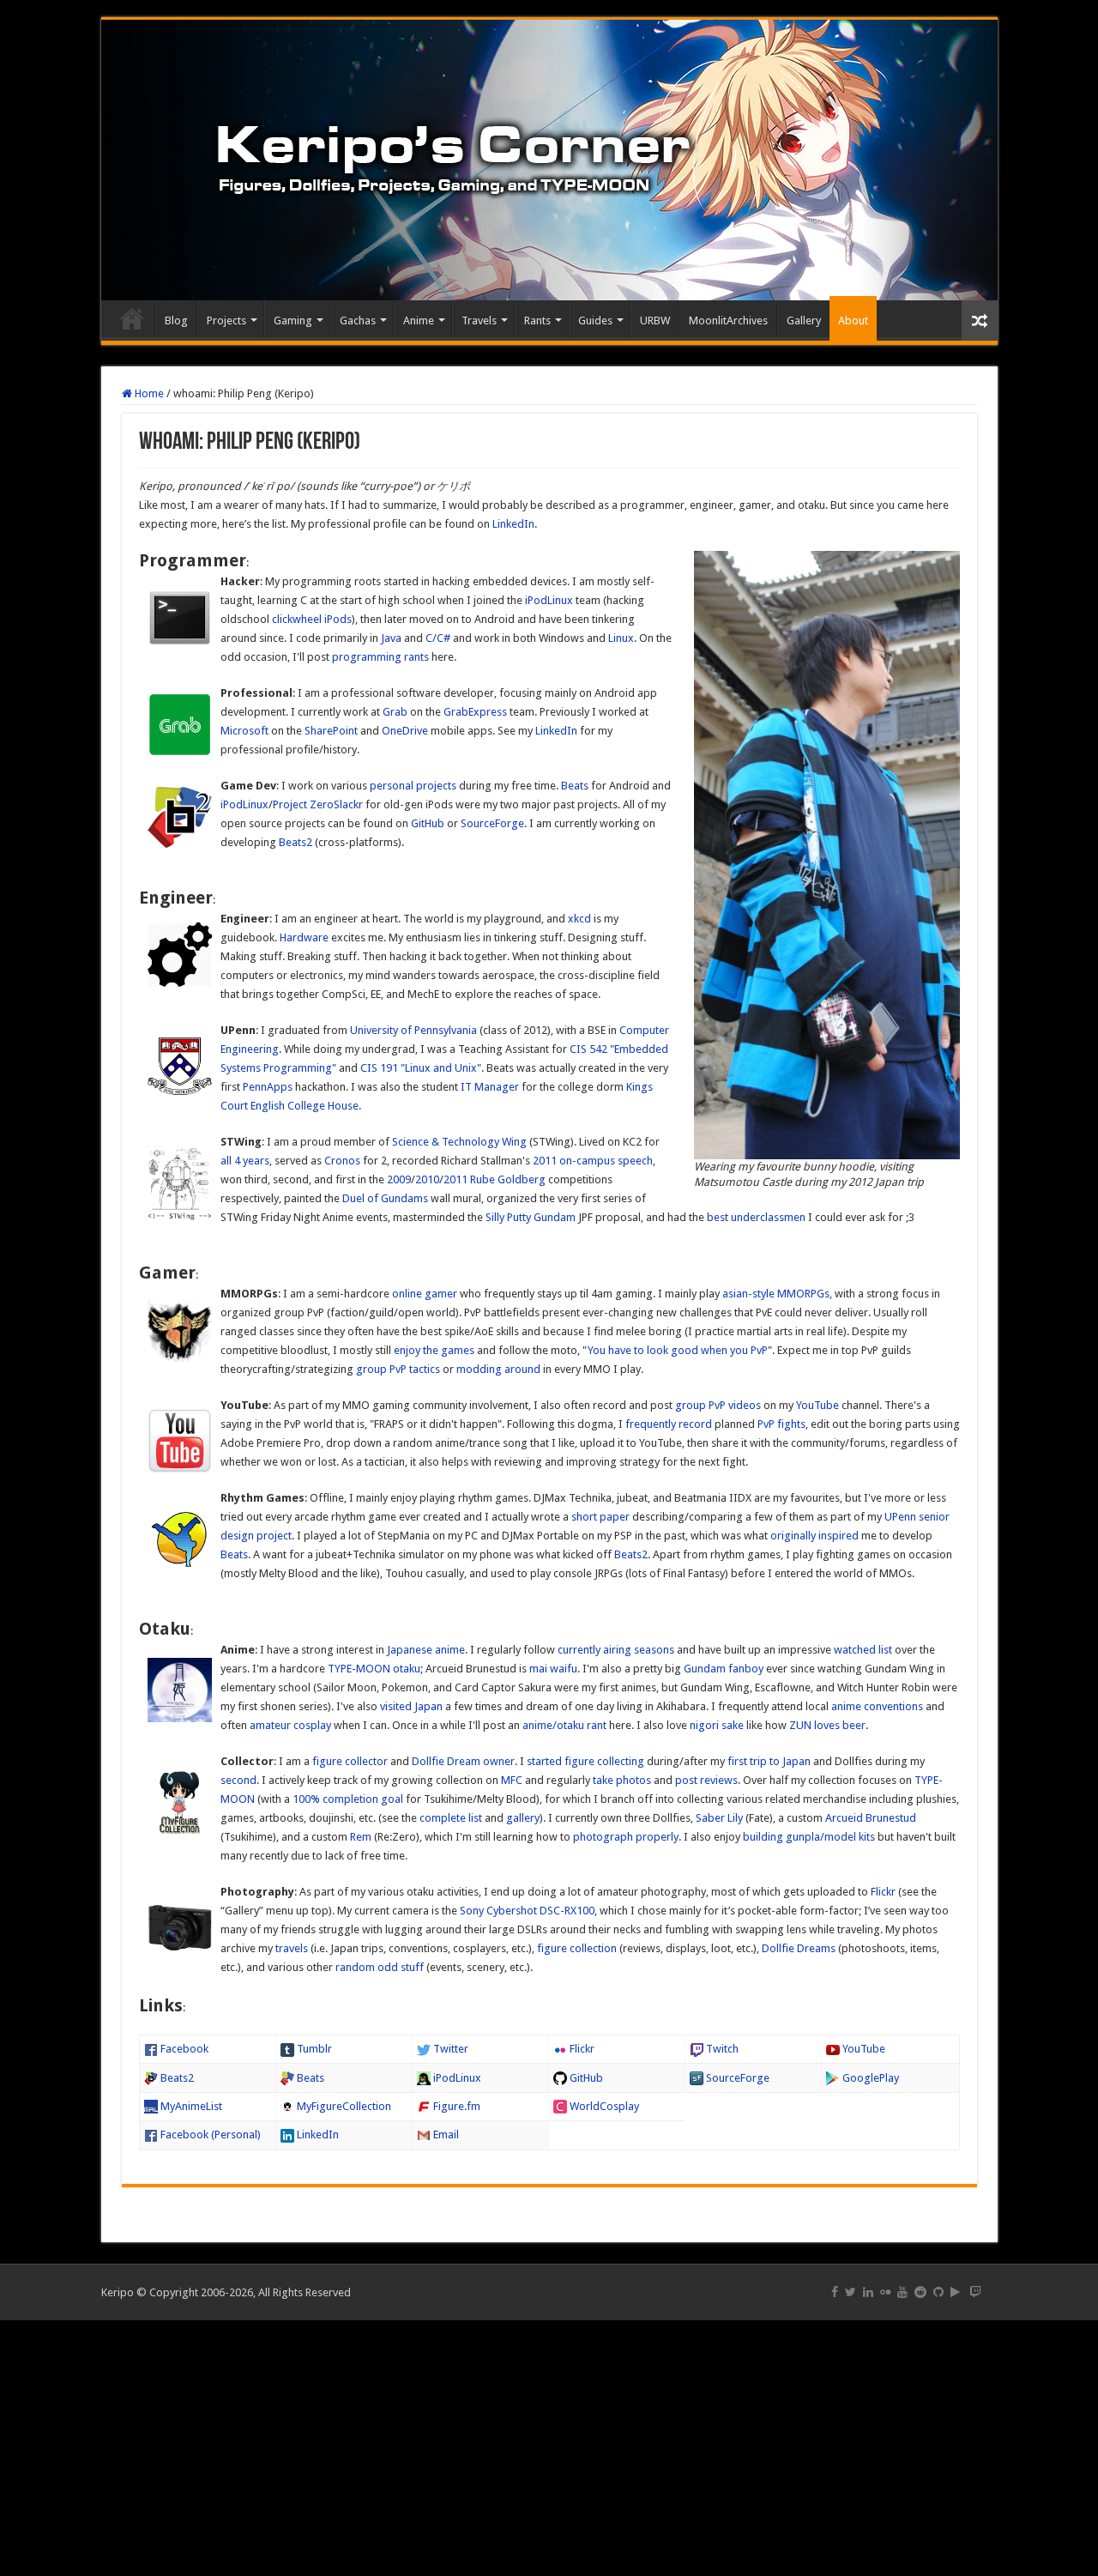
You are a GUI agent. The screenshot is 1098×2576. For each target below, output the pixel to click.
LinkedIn (513, 524)
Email (445, 2135)
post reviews (706, 1780)
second (238, 1780)
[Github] (938, 2292)
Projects (226, 320)
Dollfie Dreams (799, 1948)
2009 (399, 1179)
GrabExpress (475, 712)
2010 (427, 1179)
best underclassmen (756, 1217)
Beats (575, 786)
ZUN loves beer (827, 1725)
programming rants (380, 657)
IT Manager (490, 1087)
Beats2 (296, 842)
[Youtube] (902, 2292)
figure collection (577, 1948)
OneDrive (405, 731)
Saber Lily (719, 1818)
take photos (622, 1780)
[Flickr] (885, 2292)
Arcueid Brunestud (871, 1818)
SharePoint (331, 731)
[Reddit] (920, 2292)
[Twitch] (975, 2292)
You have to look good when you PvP (678, 1350)
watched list (863, 1650)
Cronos (342, 1161)
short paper (600, 1517)
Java (391, 638)
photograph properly (626, 1837)
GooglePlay (869, 2078)
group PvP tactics (398, 1369)
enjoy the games (434, 1350)
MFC (512, 1780)
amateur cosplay (290, 1725)
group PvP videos (718, 1405)
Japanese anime (426, 1650)
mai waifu (553, 1669)
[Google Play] (955, 2292)
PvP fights (781, 1424)
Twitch (721, 2049)
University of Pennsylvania (413, 1030)
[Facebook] (835, 2292)
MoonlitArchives (728, 320)
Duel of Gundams (385, 1198)
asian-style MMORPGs (776, 1294)
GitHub (428, 823)
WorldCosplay (603, 2106)
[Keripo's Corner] (549, 160)
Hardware (304, 937)
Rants (537, 320)
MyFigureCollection (343, 2106)
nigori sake (717, 1725)
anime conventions (877, 1706)
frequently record (669, 1424)
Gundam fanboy (724, 1669)
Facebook (183, 2049)
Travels (479, 320)
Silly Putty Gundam (531, 1217)
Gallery (804, 320)
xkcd (579, 919)
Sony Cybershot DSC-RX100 (527, 1911)
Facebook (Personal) (209, 2135)
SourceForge (492, 823)
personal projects (413, 786)
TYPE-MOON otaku (374, 1669)
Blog (176, 320)
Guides (595, 320)
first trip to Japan (769, 1761)
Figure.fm (455, 2106)
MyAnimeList (190, 2106)
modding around (498, 1369)
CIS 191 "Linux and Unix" (421, 1068)
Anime (419, 320)
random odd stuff (380, 1967)
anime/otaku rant (564, 1725)
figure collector (350, 1761)
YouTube (817, 1405)
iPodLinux (549, 600)
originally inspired (814, 1536)
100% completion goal (348, 1799)
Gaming (293, 320)
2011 (455, 1179)
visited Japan (411, 1706)
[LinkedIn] (868, 2292)
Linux (621, 638)
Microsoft (244, 731)
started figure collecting (585, 1761)
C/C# (438, 638)
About (853, 320)
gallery (523, 1818)
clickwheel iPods (312, 619)
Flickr (883, 1892)
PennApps (268, 1087)
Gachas (358, 320)
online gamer (425, 1294)
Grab (395, 712)
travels (292, 1948)
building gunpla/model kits (809, 1837)
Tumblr (313, 2049)
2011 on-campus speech (593, 1161)
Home (132, 318)
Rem (361, 1837)
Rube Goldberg (508, 1179)
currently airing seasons (616, 1650)
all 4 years (245, 1161)
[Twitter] (851, 2292)
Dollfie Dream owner (463, 1761)
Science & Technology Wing (459, 1142)
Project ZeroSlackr (318, 804)
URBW (655, 320)
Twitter (449, 2049)
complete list (451, 1818)
